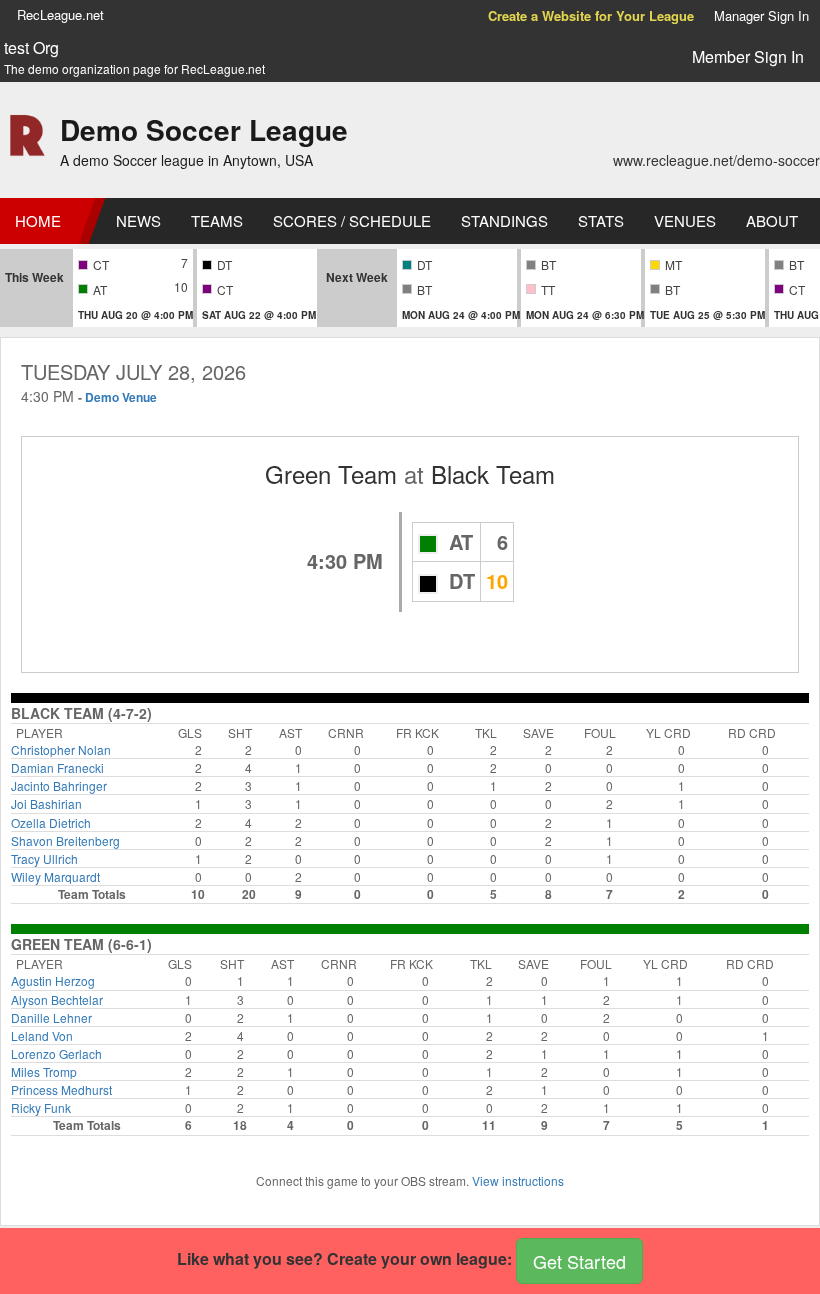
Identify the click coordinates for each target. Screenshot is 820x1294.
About (772, 220)
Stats (601, 220)
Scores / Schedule (352, 220)
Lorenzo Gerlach (56, 1053)
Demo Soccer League (204, 129)
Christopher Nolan (61, 749)
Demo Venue (121, 397)
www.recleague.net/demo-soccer (716, 160)
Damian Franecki (57, 767)
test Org (31, 48)
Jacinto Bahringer (59, 785)
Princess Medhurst (61, 1089)
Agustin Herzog (53, 980)
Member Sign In (748, 56)
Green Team (331, 473)
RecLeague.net (60, 14)
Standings (504, 220)
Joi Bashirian (46, 803)
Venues (685, 220)
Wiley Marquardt (55, 876)
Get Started (579, 1261)
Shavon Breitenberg (65, 840)
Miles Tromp (44, 1071)
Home (38, 220)
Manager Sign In (761, 15)
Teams (217, 220)
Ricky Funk (41, 1107)
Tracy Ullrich (44, 858)
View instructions (518, 1180)
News (138, 220)
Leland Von (42, 1035)
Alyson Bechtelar (57, 999)
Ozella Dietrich (51, 822)
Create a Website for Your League (591, 15)
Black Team (493, 473)
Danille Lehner (51, 1017)
